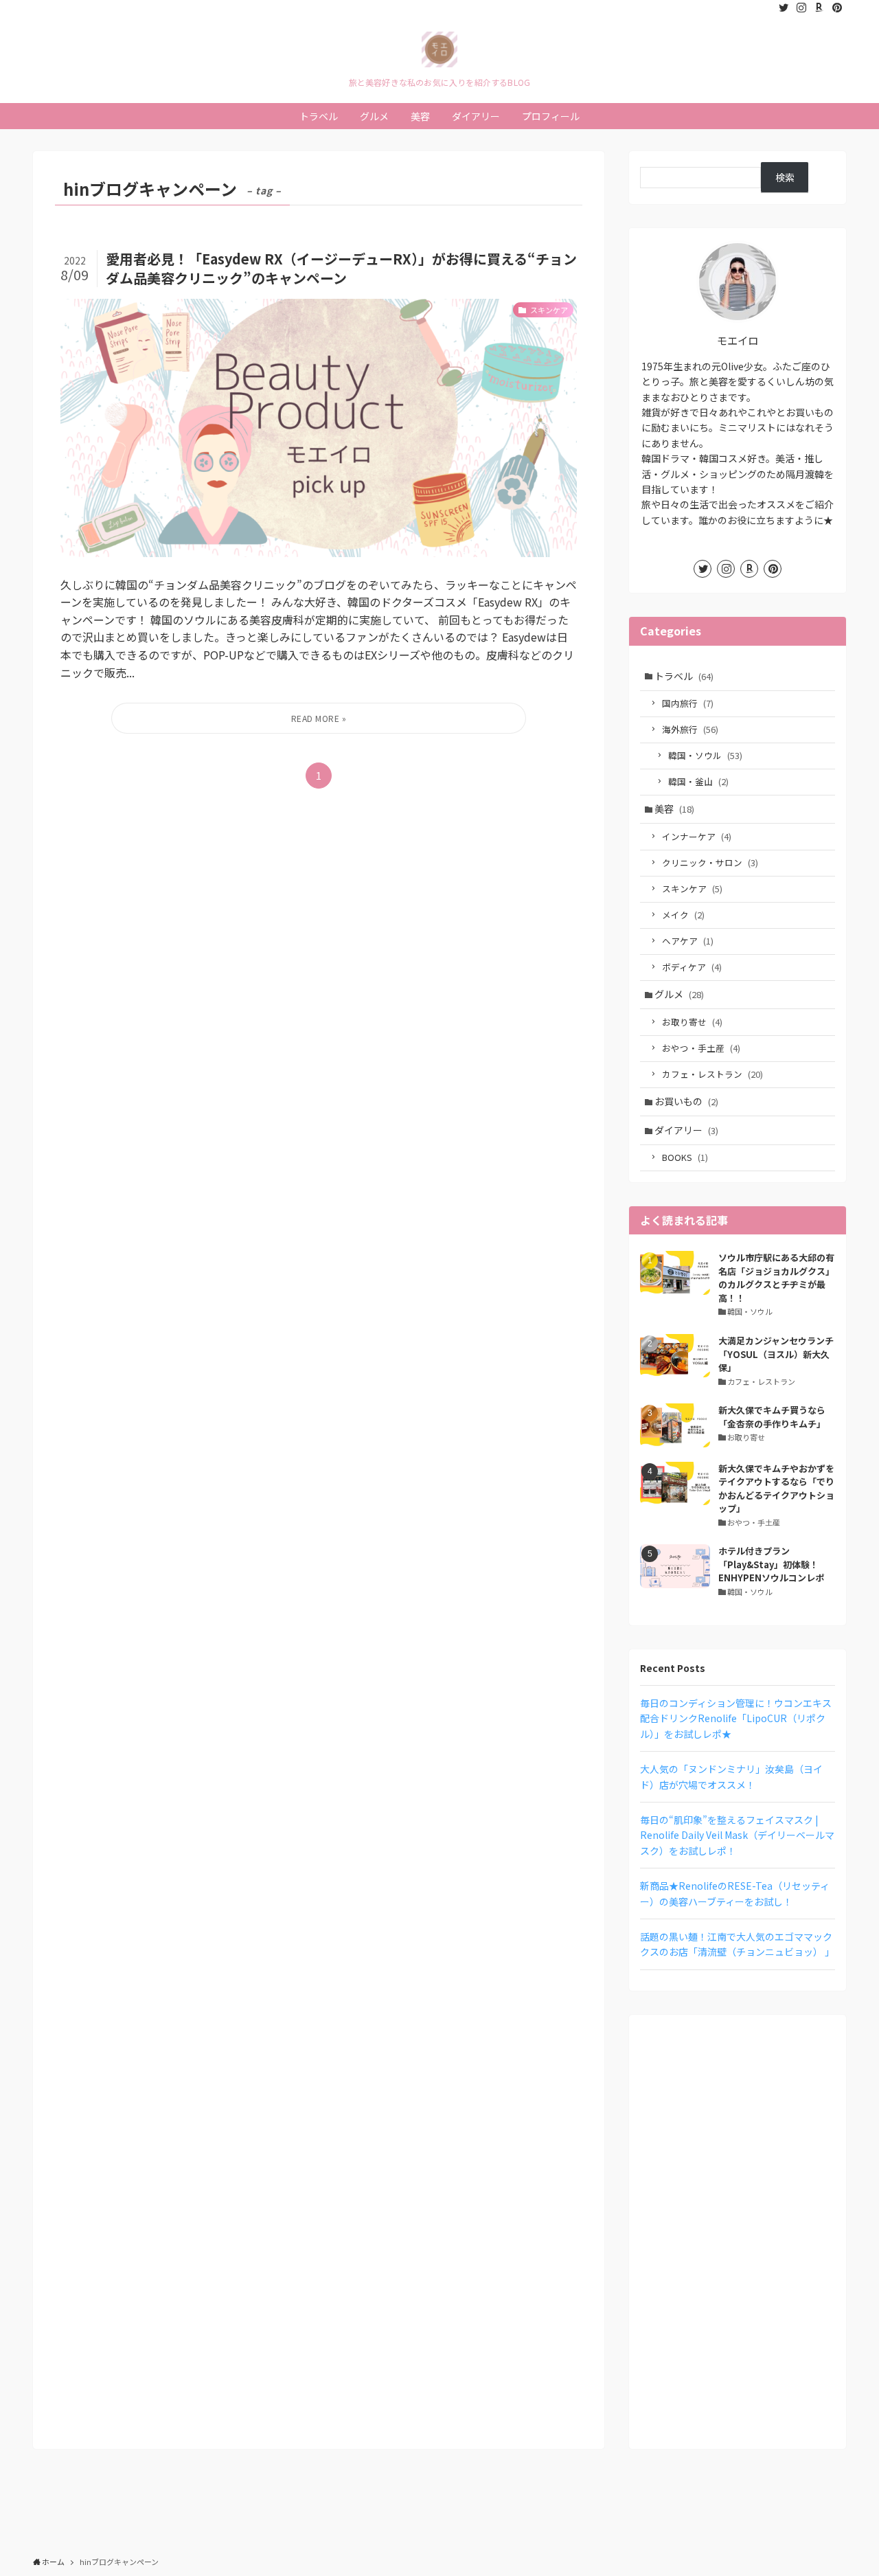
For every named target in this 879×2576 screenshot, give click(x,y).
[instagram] (801, 8)
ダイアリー (686, 1130)
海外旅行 (690, 729)
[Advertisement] (738, 2232)
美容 (674, 809)
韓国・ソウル (705, 755)
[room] (819, 8)
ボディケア (692, 967)
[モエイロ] (439, 49)
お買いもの (686, 1101)
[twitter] (784, 8)
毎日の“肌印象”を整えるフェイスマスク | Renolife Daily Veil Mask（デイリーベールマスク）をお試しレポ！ (737, 1835)
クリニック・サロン (710, 862)
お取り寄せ (692, 1022)
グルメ (679, 994)
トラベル (684, 676)
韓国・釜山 (698, 781)
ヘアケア (688, 941)
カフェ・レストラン (712, 1074)
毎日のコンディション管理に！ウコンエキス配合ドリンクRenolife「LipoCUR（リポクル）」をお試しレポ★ (736, 1718)
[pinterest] (837, 8)
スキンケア (692, 889)
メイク (683, 915)
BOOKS (685, 1157)
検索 (785, 177)
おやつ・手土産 (701, 1048)
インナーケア (697, 836)
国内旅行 (688, 703)
